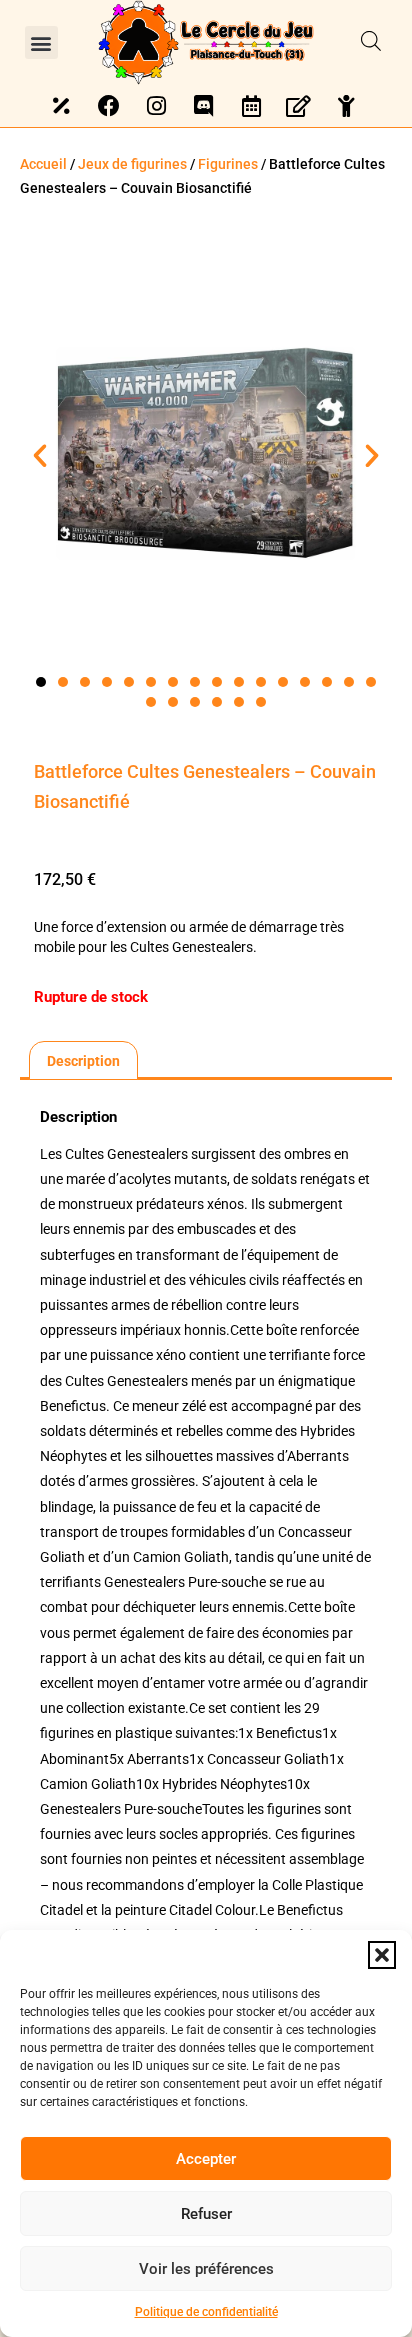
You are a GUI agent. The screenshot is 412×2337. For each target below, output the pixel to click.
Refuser (206, 2214)
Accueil (43, 164)
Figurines (228, 164)
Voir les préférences (206, 2269)
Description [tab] (83, 1061)
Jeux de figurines (132, 164)
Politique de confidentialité (206, 2312)
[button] (382, 1955)
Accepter (206, 2159)
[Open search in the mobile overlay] (371, 42)
